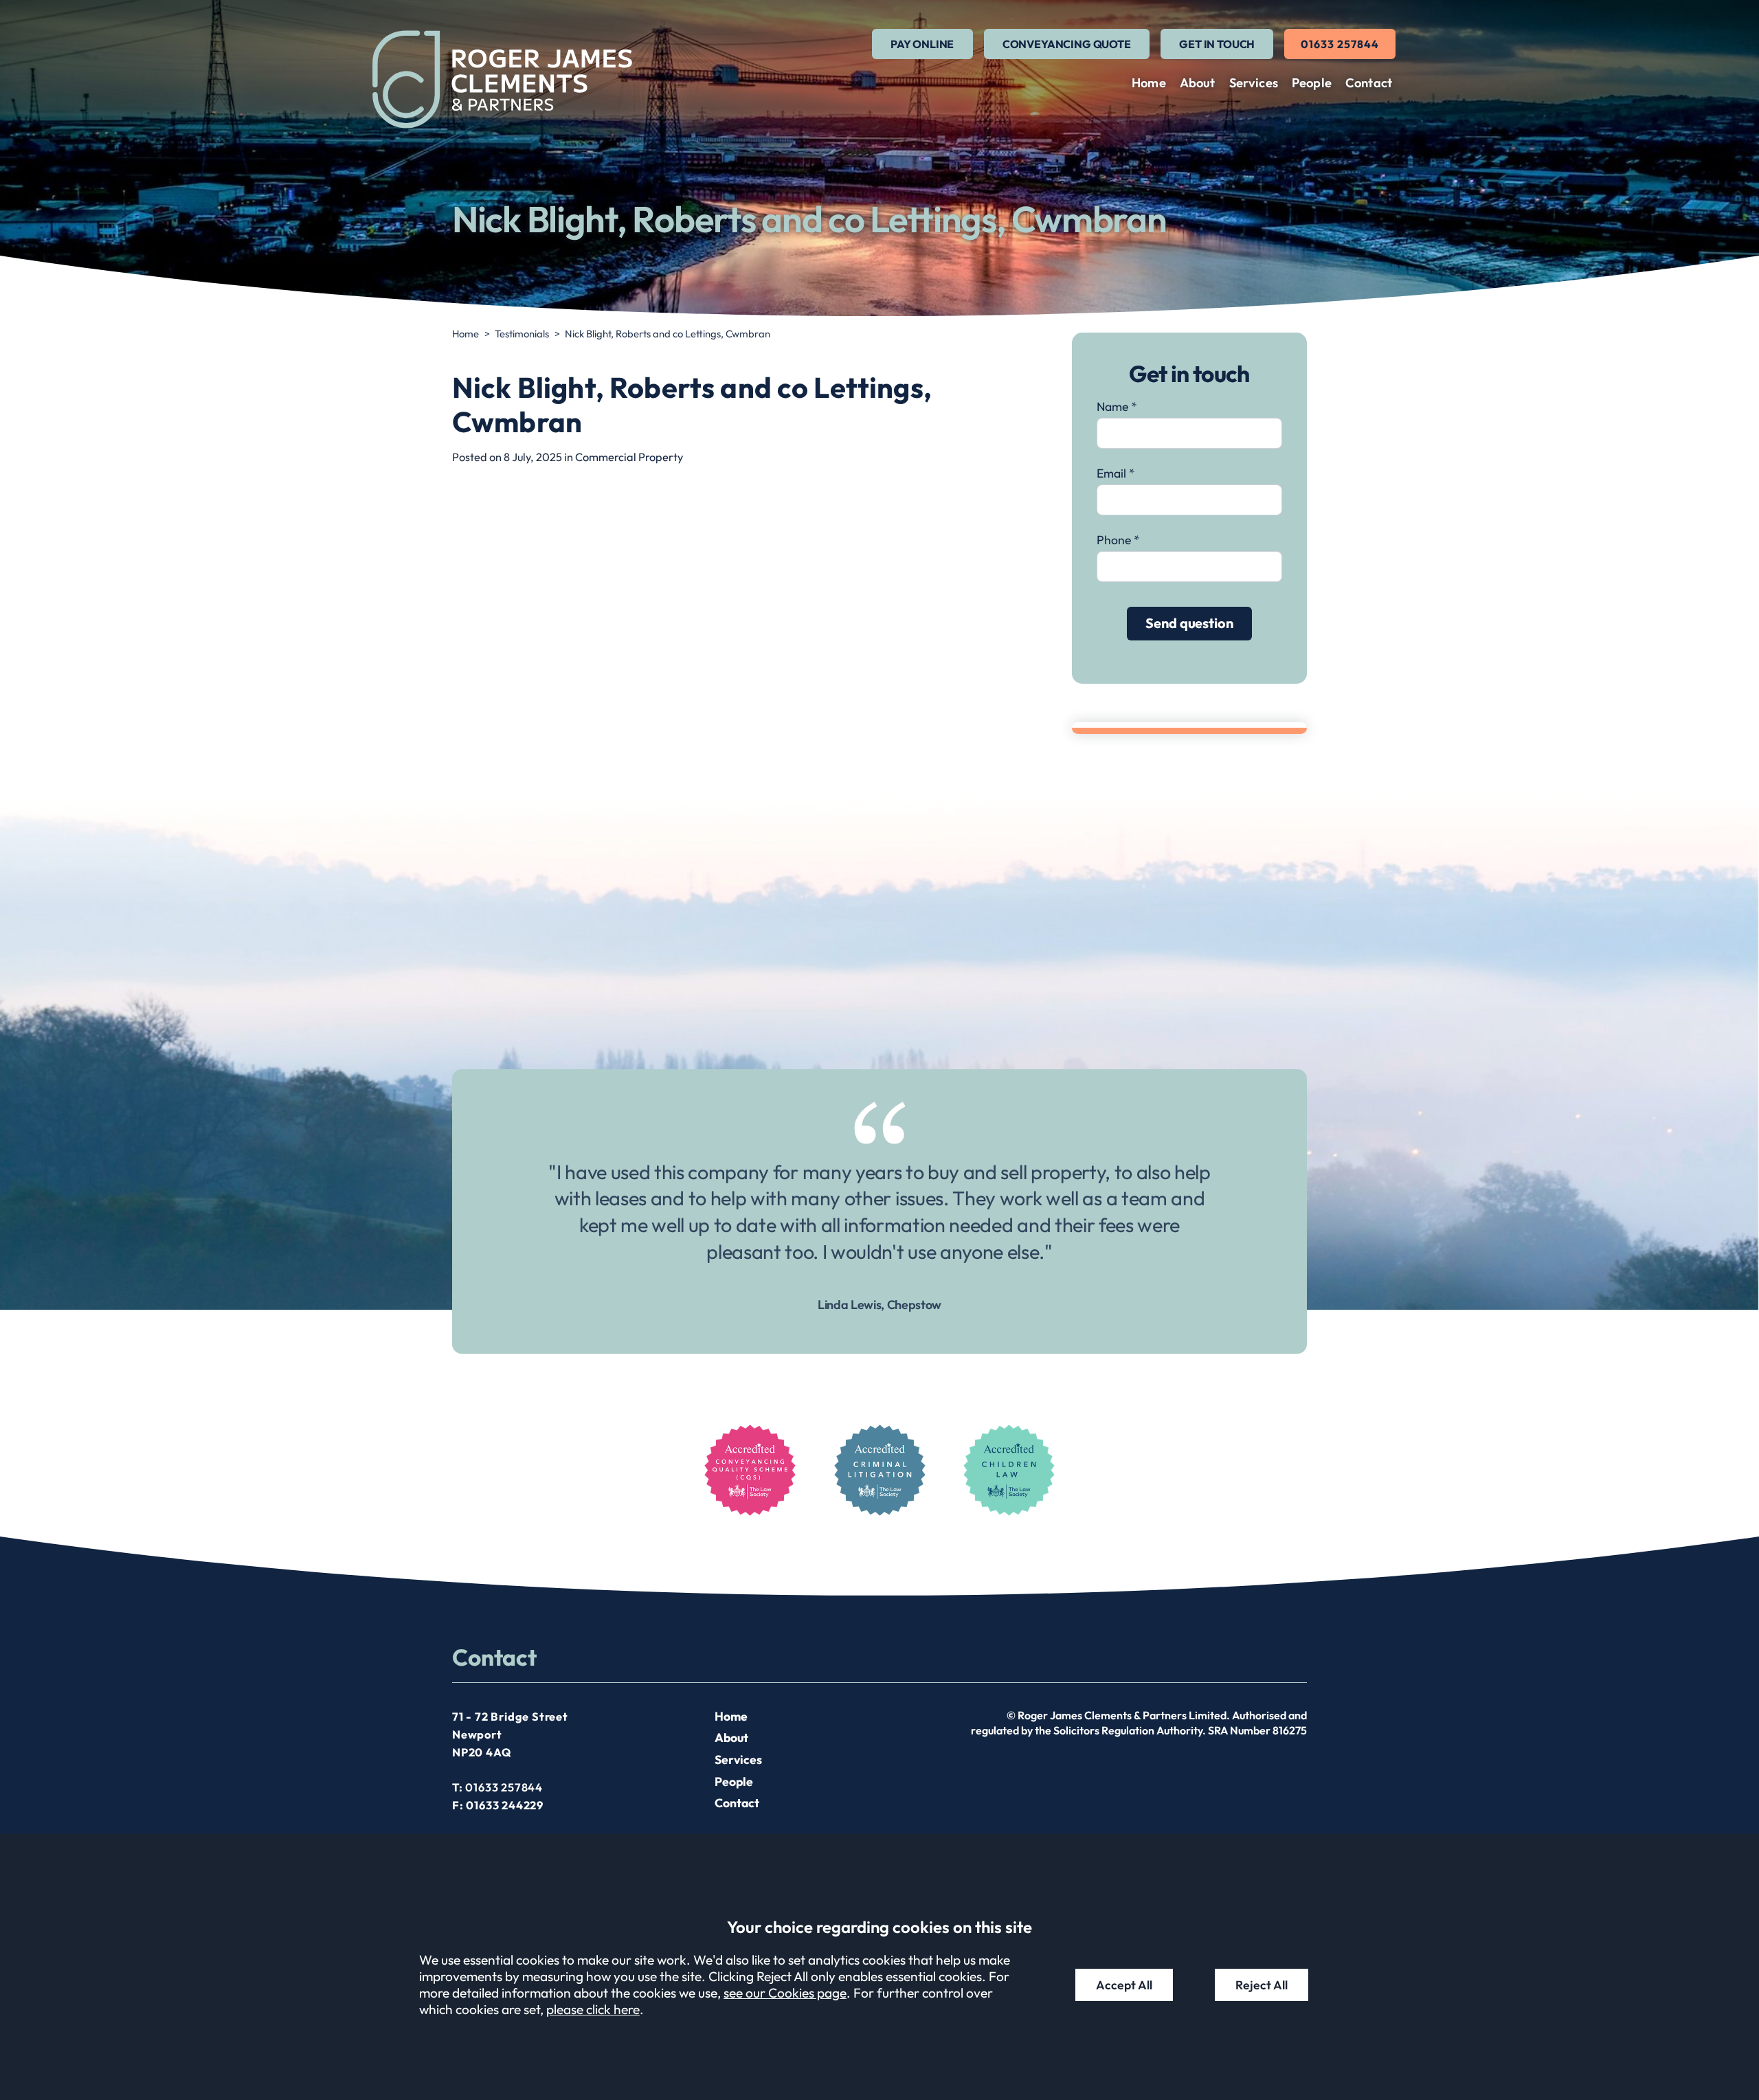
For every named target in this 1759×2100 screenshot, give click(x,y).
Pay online (922, 44)
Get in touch (1217, 44)
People (1312, 83)
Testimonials (522, 334)
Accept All (1124, 1985)
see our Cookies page (785, 1993)
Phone (1114, 540)
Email (1111, 473)
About (1198, 83)
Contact (1369, 83)
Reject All (1262, 1985)
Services (1254, 83)
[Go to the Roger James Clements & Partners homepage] (502, 79)
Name (1112, 406)
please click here (593, 2009)
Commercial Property (629, 457)
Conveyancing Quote (1067, 44)
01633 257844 (1340, 44)
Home (1149, 83)
